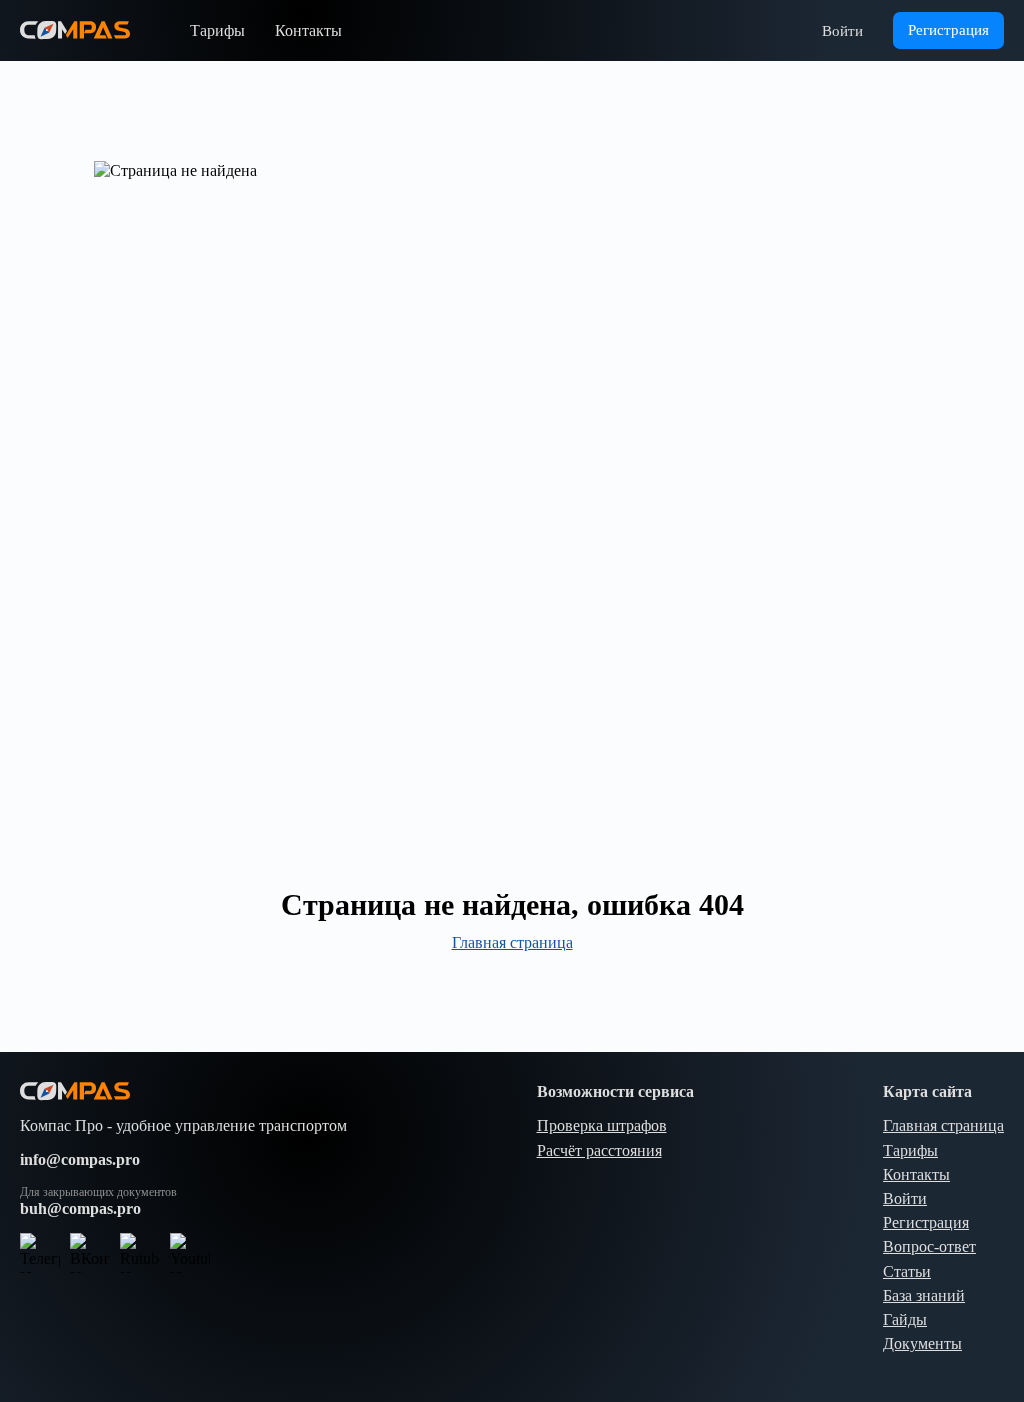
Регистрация (926, 1222)
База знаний (924, 1295)
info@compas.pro (80, 1159)
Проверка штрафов (602, 1125)
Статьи (907, 1271)
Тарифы (217, 30)
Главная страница (512, 942)
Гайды (905, 1319)
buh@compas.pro (80, 1208)
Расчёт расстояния (599, 1150)
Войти (842, 31)
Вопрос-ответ (929, 1246)
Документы (922, 1343)
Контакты (308, 30)
